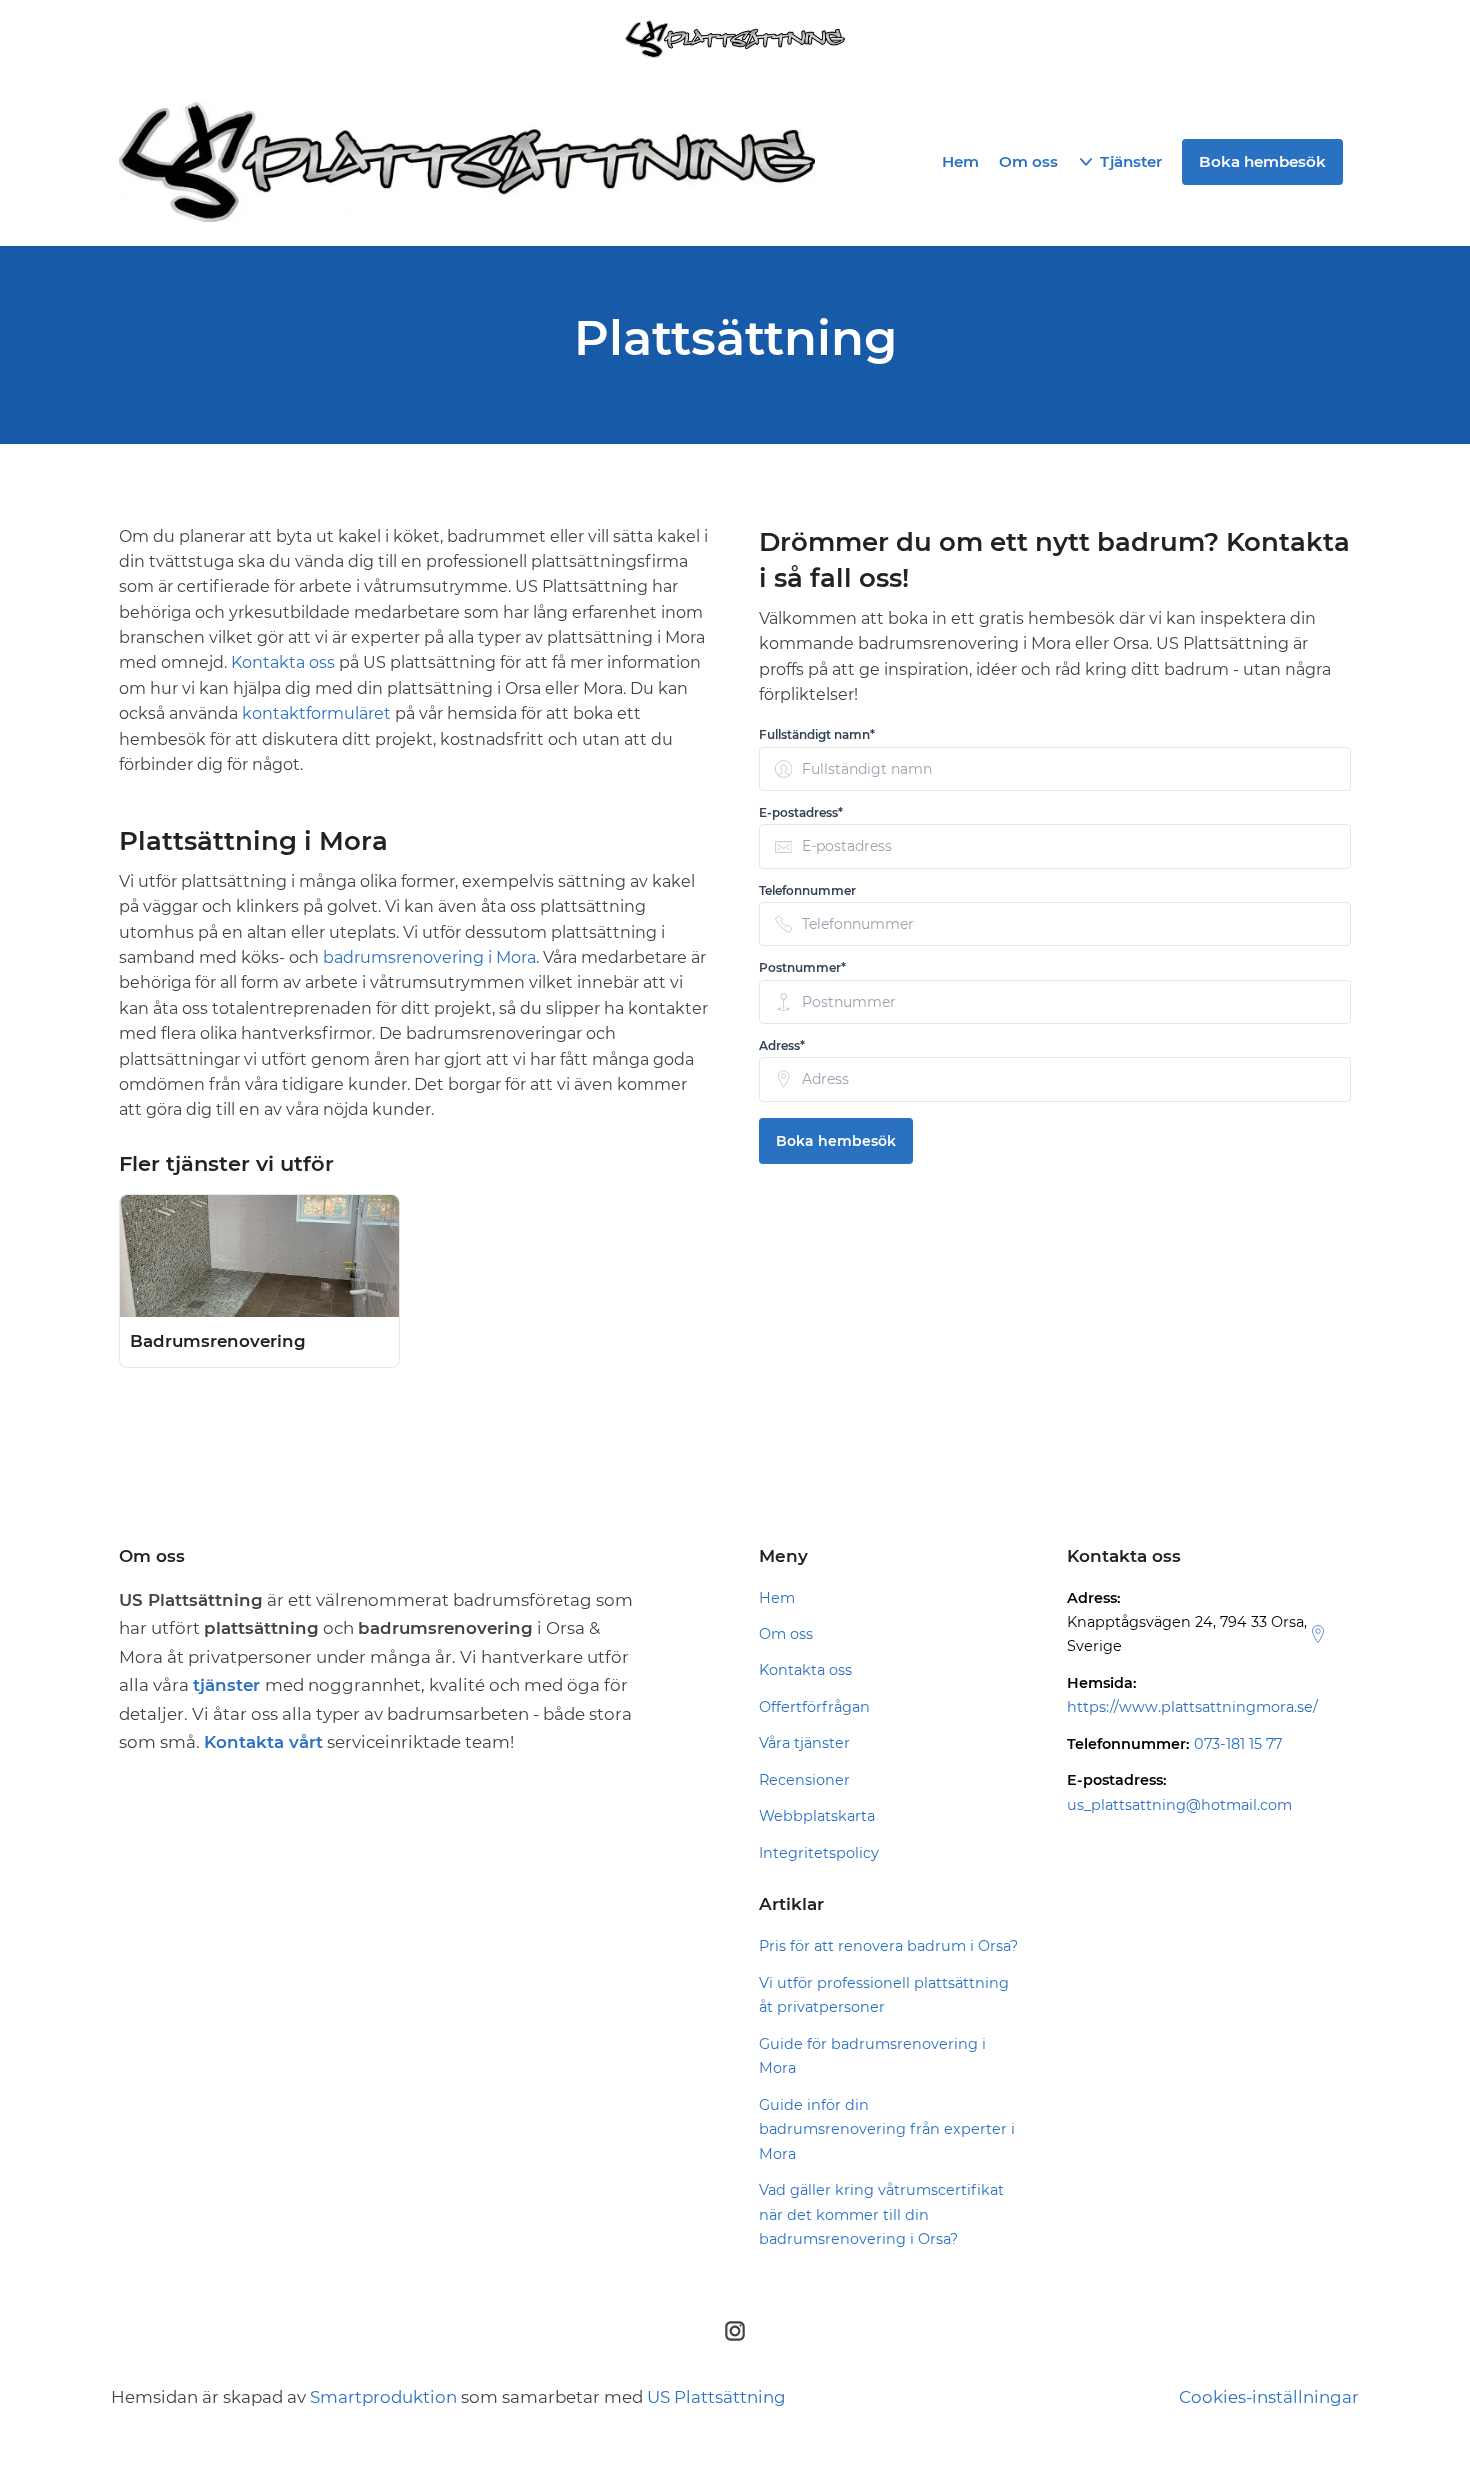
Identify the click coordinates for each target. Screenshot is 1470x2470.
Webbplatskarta (817, 1816)
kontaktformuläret (318, 713)
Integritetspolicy (819, 1853)
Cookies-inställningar (1269, 2397)
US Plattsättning (716, 2397)
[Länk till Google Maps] (1318, 1634)
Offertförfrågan (814, 1707)
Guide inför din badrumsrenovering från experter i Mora (887, 2129)
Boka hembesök (836, 1141)
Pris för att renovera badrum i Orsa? (888, 1946)
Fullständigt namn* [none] (817, 734)
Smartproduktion (383, 2397)
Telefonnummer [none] (807, 890)
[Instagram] (735, 2331)
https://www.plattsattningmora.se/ (1192, 1707)
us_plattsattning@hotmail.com (1179, 1805)
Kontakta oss (283, 662)
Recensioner (804, 1780)
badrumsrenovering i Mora (429, 957)
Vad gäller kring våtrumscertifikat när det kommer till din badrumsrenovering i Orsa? (881, 2214)
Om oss (1028, 161)
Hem (960, 161)
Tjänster (1131, 161)
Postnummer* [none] (802, 967)
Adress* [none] (782, 1045)
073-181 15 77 (1238, 1744)
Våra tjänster (804, 1743)
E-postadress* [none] (801, 812)
